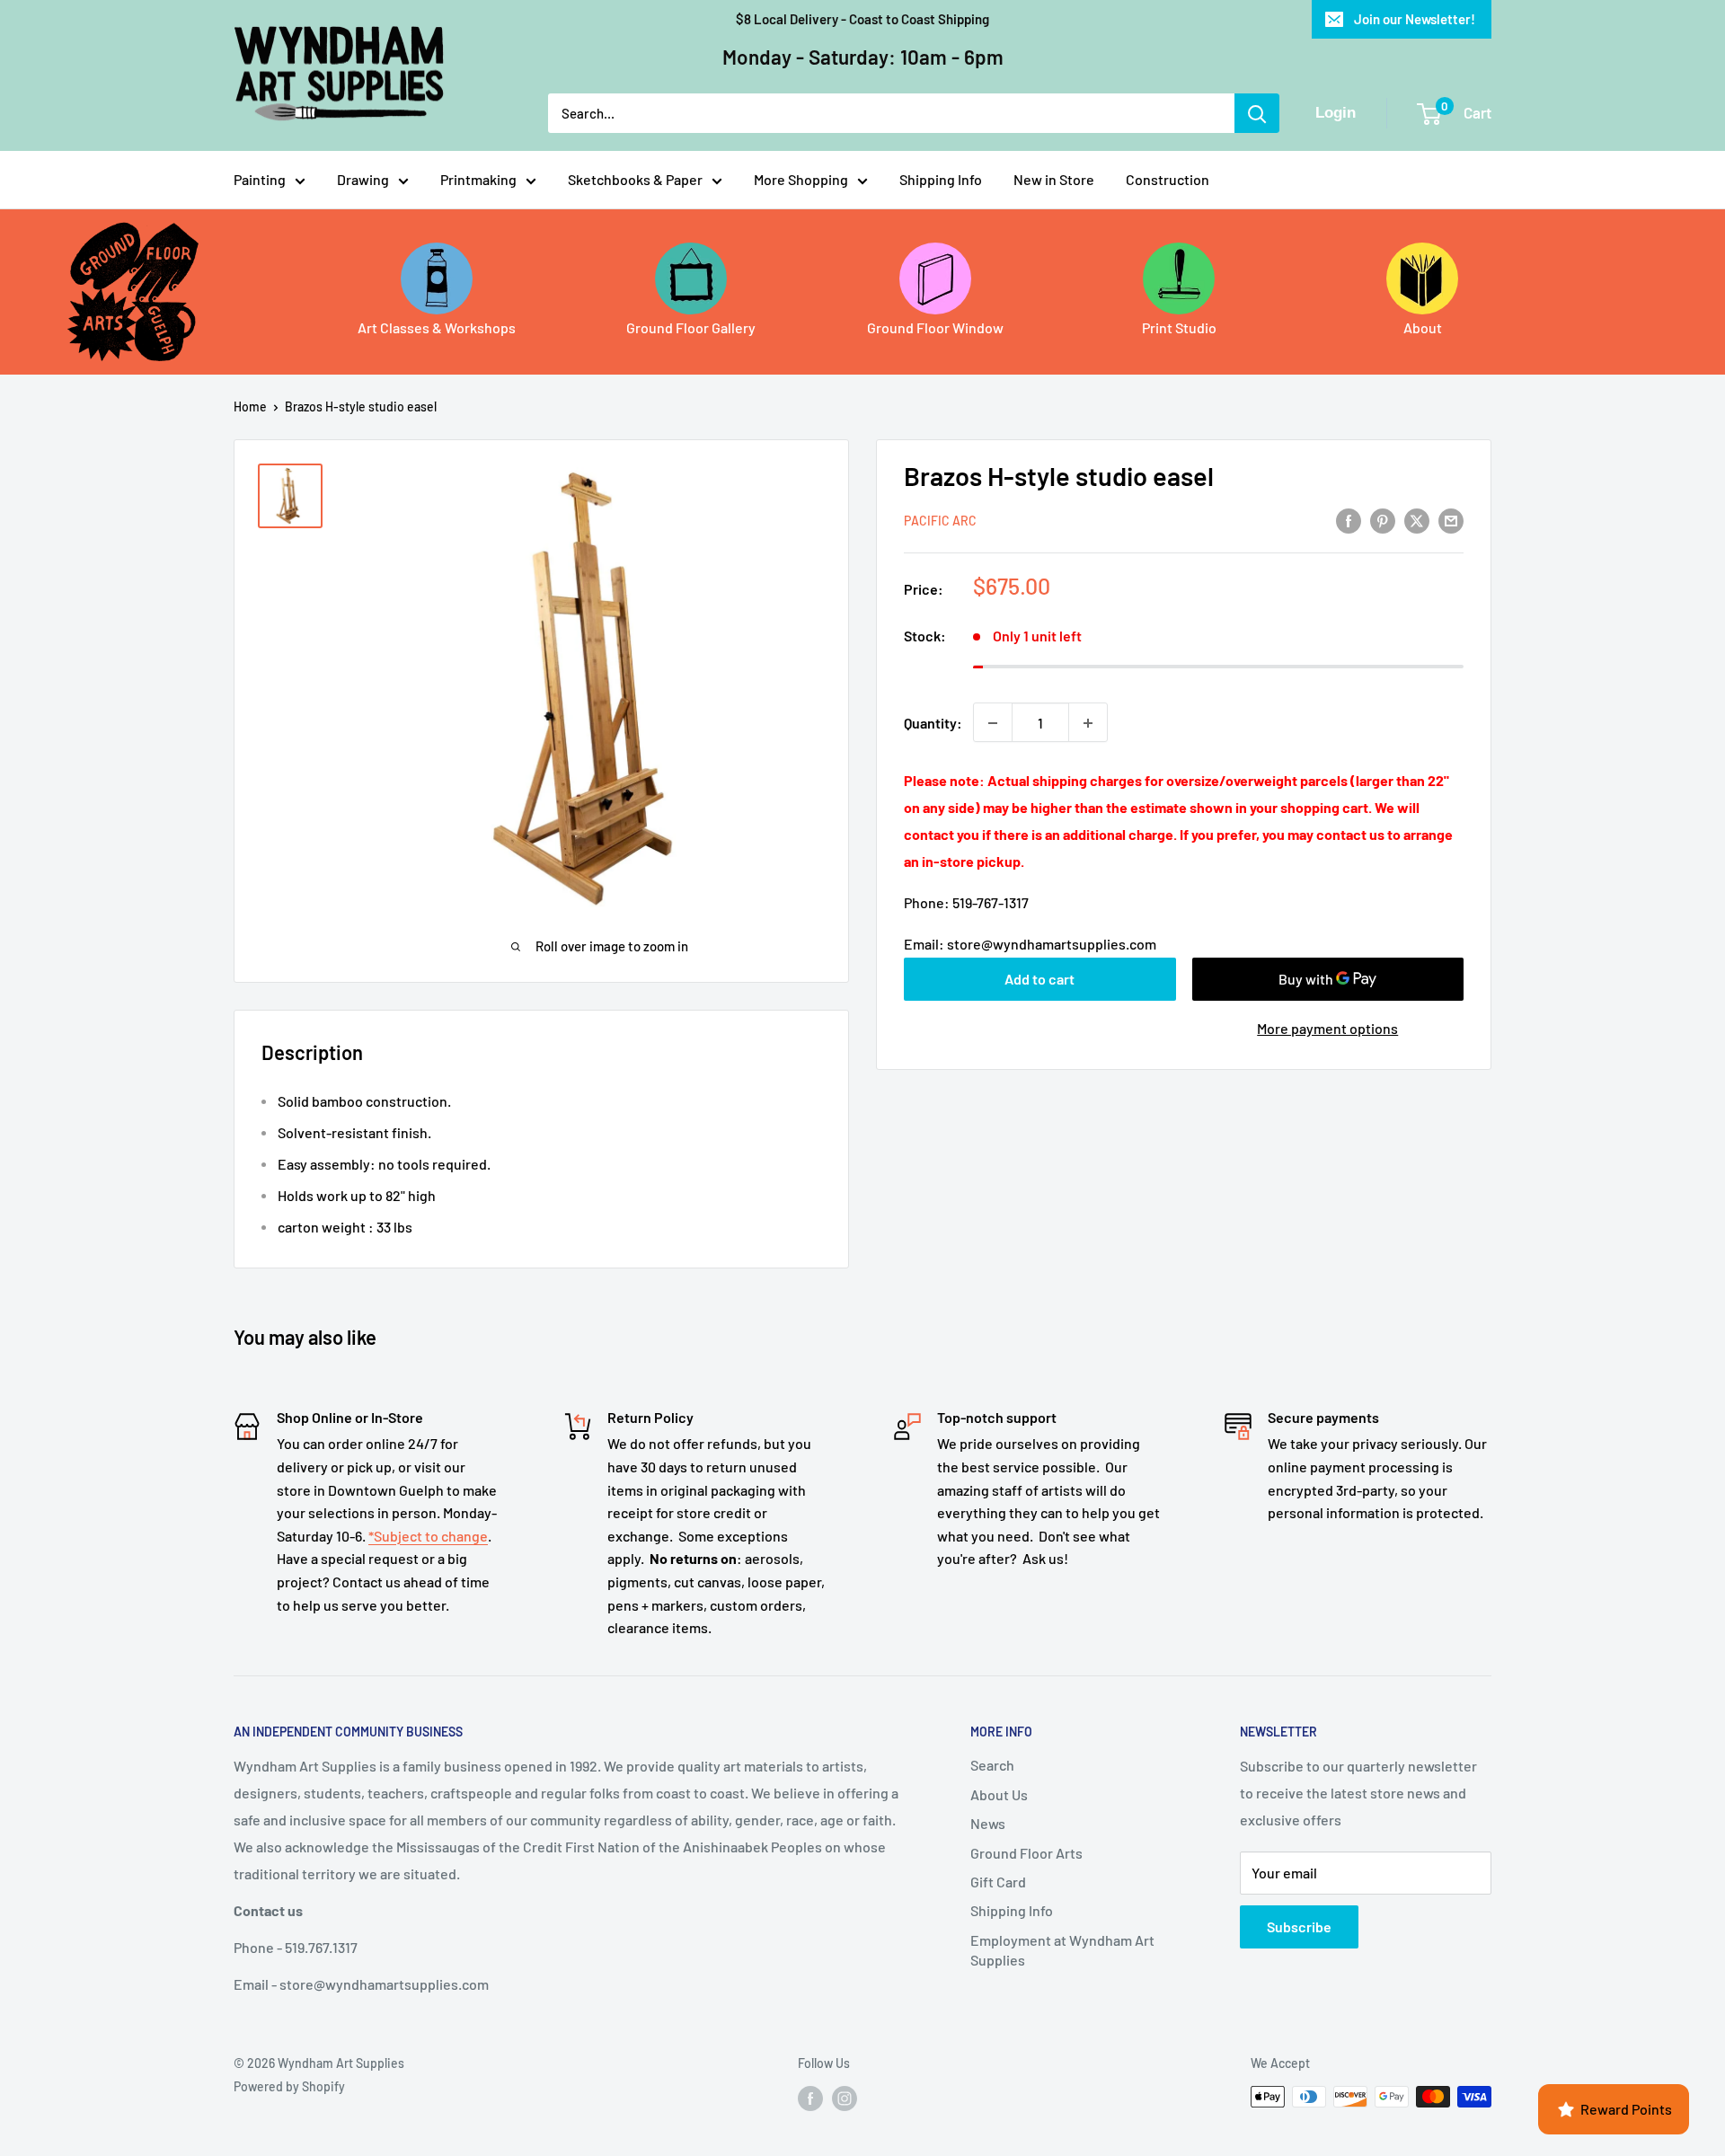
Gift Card (998, 1882)
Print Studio (1179, 327)
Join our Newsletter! (1415, 19)
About (1423, 327)
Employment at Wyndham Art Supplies (1062, 1950)
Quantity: (933, 723)
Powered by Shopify (289, 2086)
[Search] (1257, 113)
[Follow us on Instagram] (845, 2099)
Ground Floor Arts (1026, 1853)
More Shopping (801, 179)
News (988, 1823)
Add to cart (1039, 979)
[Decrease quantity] (993, 723)
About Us (999, 1794)
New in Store (1054, 179)
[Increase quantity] (1088, 723)
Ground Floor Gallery (691, 327)
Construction (1168, 179)
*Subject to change (428, 1536)
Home (250, 406)
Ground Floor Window (935, 327)
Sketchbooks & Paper (635, 179)
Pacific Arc (940, 521)
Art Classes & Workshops (437, 327)
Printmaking (478, 179)
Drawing (363, 179)
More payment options (1327, 1028)
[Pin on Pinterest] (1383, 520)
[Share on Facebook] (1349, 520)
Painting (260, 179)
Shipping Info (941, 179)
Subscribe (1299, 1926)
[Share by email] (1451, 520)
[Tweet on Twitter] (1417, 520)
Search (992, 1765)
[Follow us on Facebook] (810, 2099)
